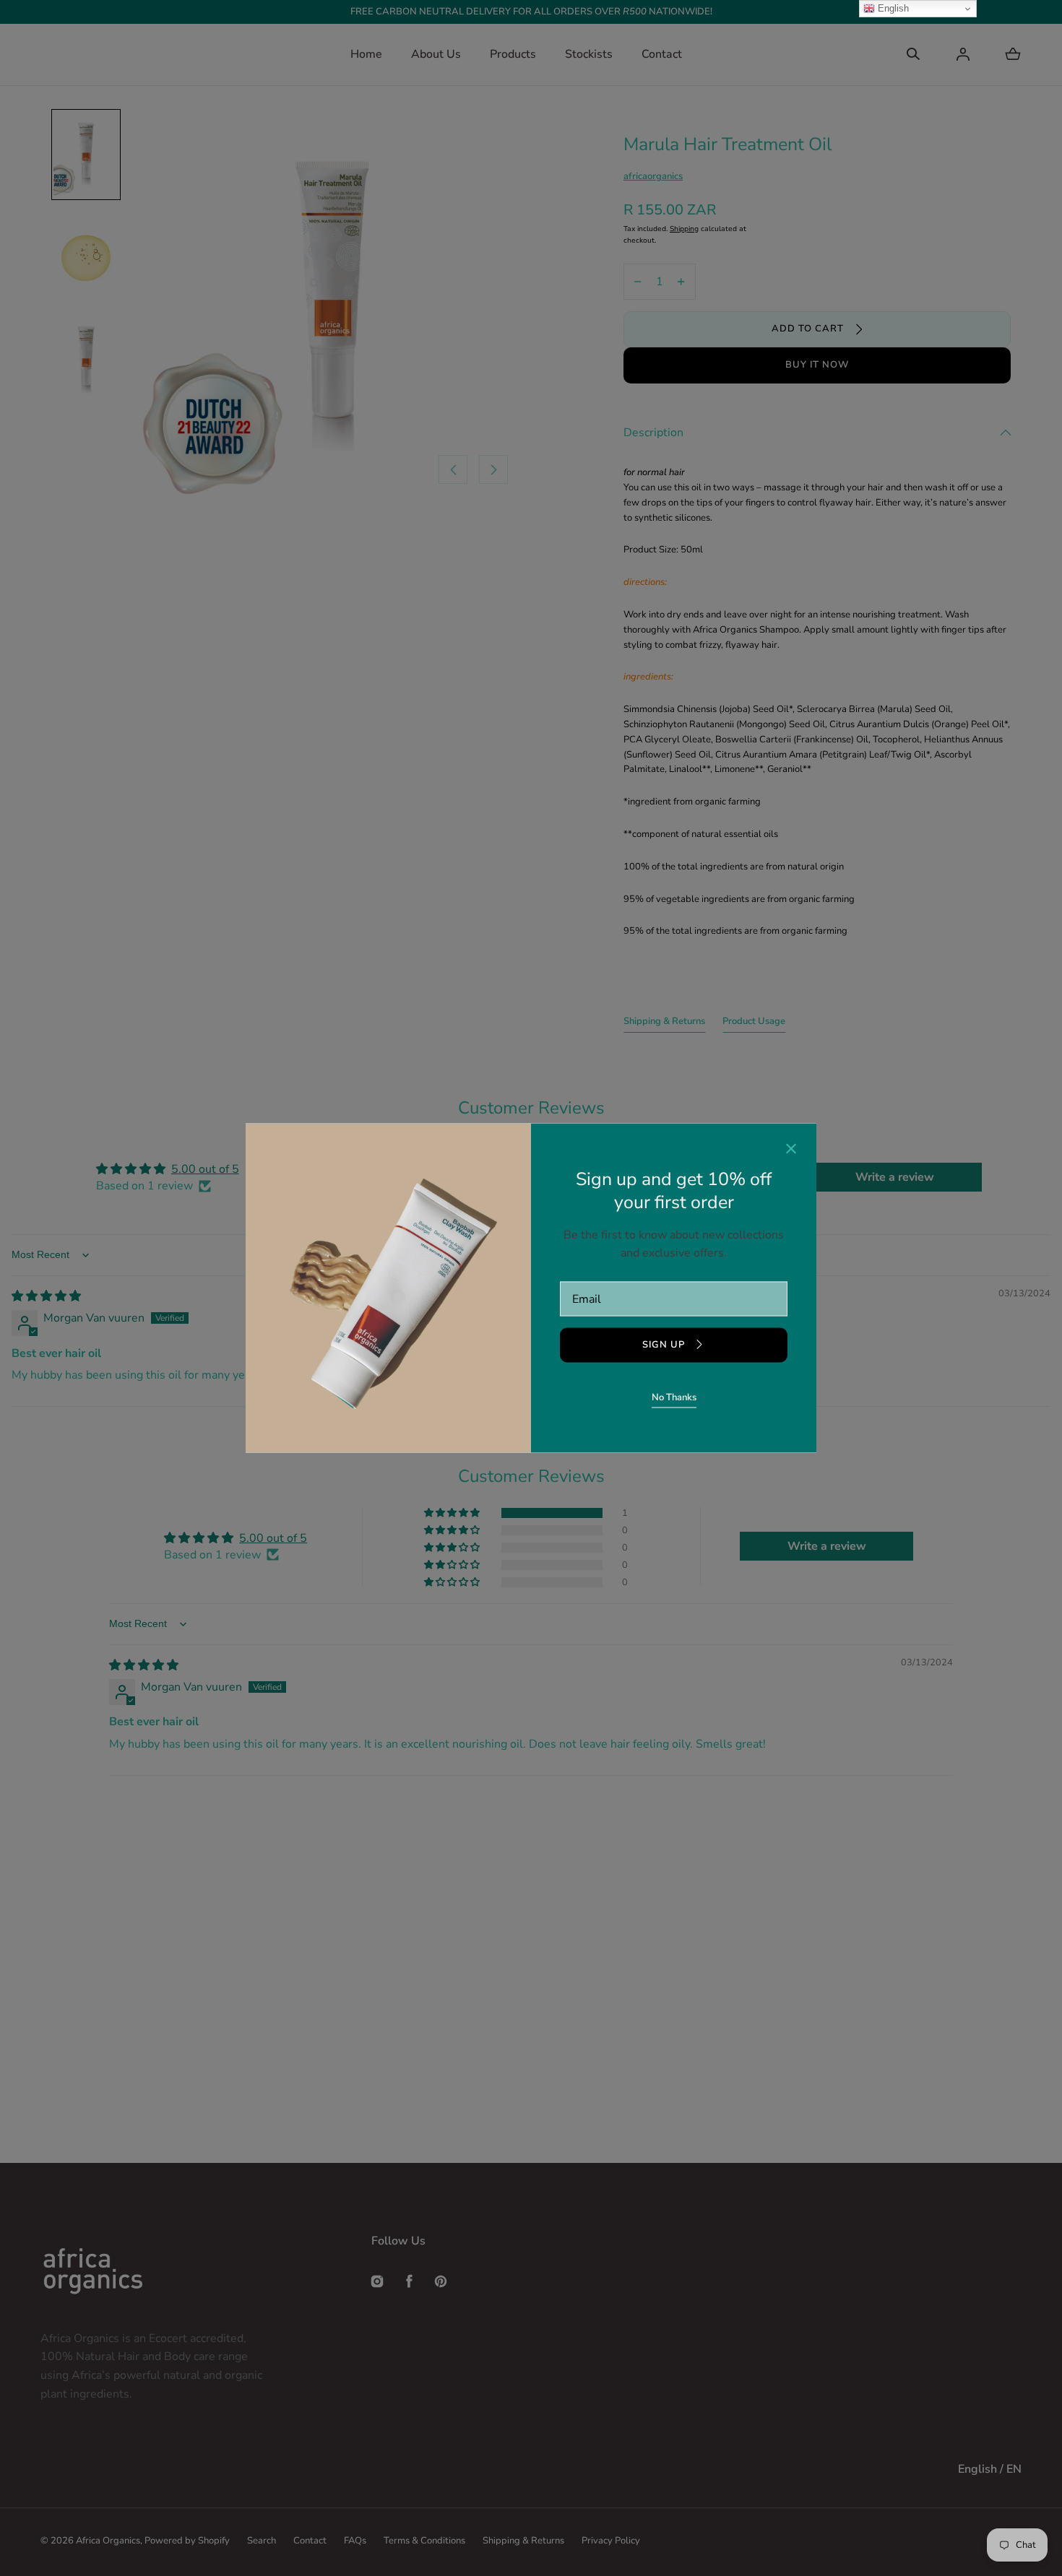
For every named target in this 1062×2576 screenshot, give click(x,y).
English (892, 8)
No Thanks (674, 1397)
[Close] (791, 1150)
